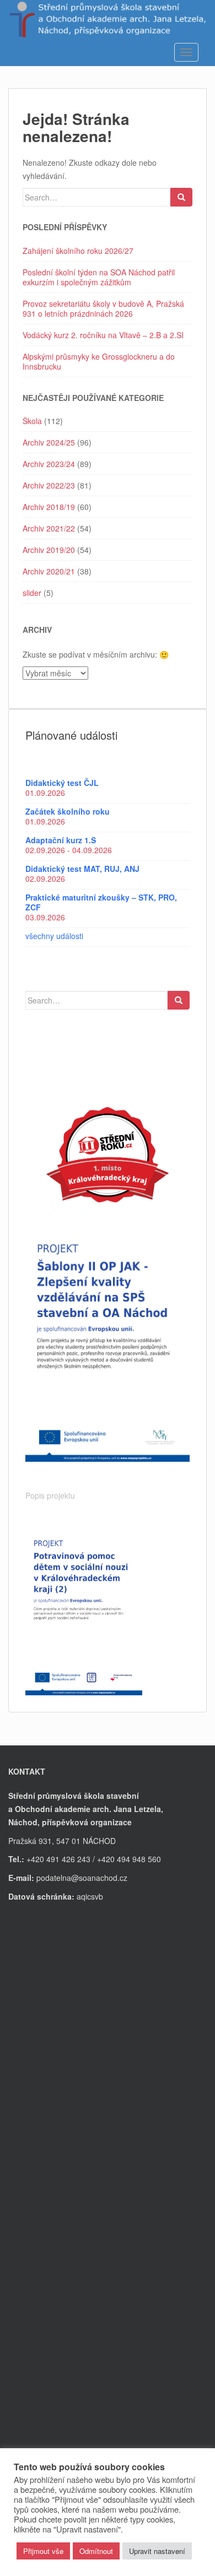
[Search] (181, 197)
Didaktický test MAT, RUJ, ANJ (82, 869)
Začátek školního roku (68, 811)
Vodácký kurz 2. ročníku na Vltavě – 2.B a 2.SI (103, 335)
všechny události (54, 936)
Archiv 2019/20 (49, 550)
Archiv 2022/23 (49, 485)
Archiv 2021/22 (49, 528)
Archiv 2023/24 (49, 464)
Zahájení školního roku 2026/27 (78, 251)
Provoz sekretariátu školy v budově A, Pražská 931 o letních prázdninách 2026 (103, 308)
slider (32, 593)
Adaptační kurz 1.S (61, 840)
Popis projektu (50, 1495)
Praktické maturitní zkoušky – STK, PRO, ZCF (101, 902)
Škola (32, 421)
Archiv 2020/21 (49, 571)
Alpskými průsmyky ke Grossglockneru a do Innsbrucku (99, 361)
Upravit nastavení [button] (157, 2551)
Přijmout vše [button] (43, 2551)
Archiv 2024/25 (49, 442)
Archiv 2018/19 (49, 507)
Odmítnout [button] (96, 2551)
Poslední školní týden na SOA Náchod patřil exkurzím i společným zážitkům (99, 277)
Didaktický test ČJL (62, 783)
